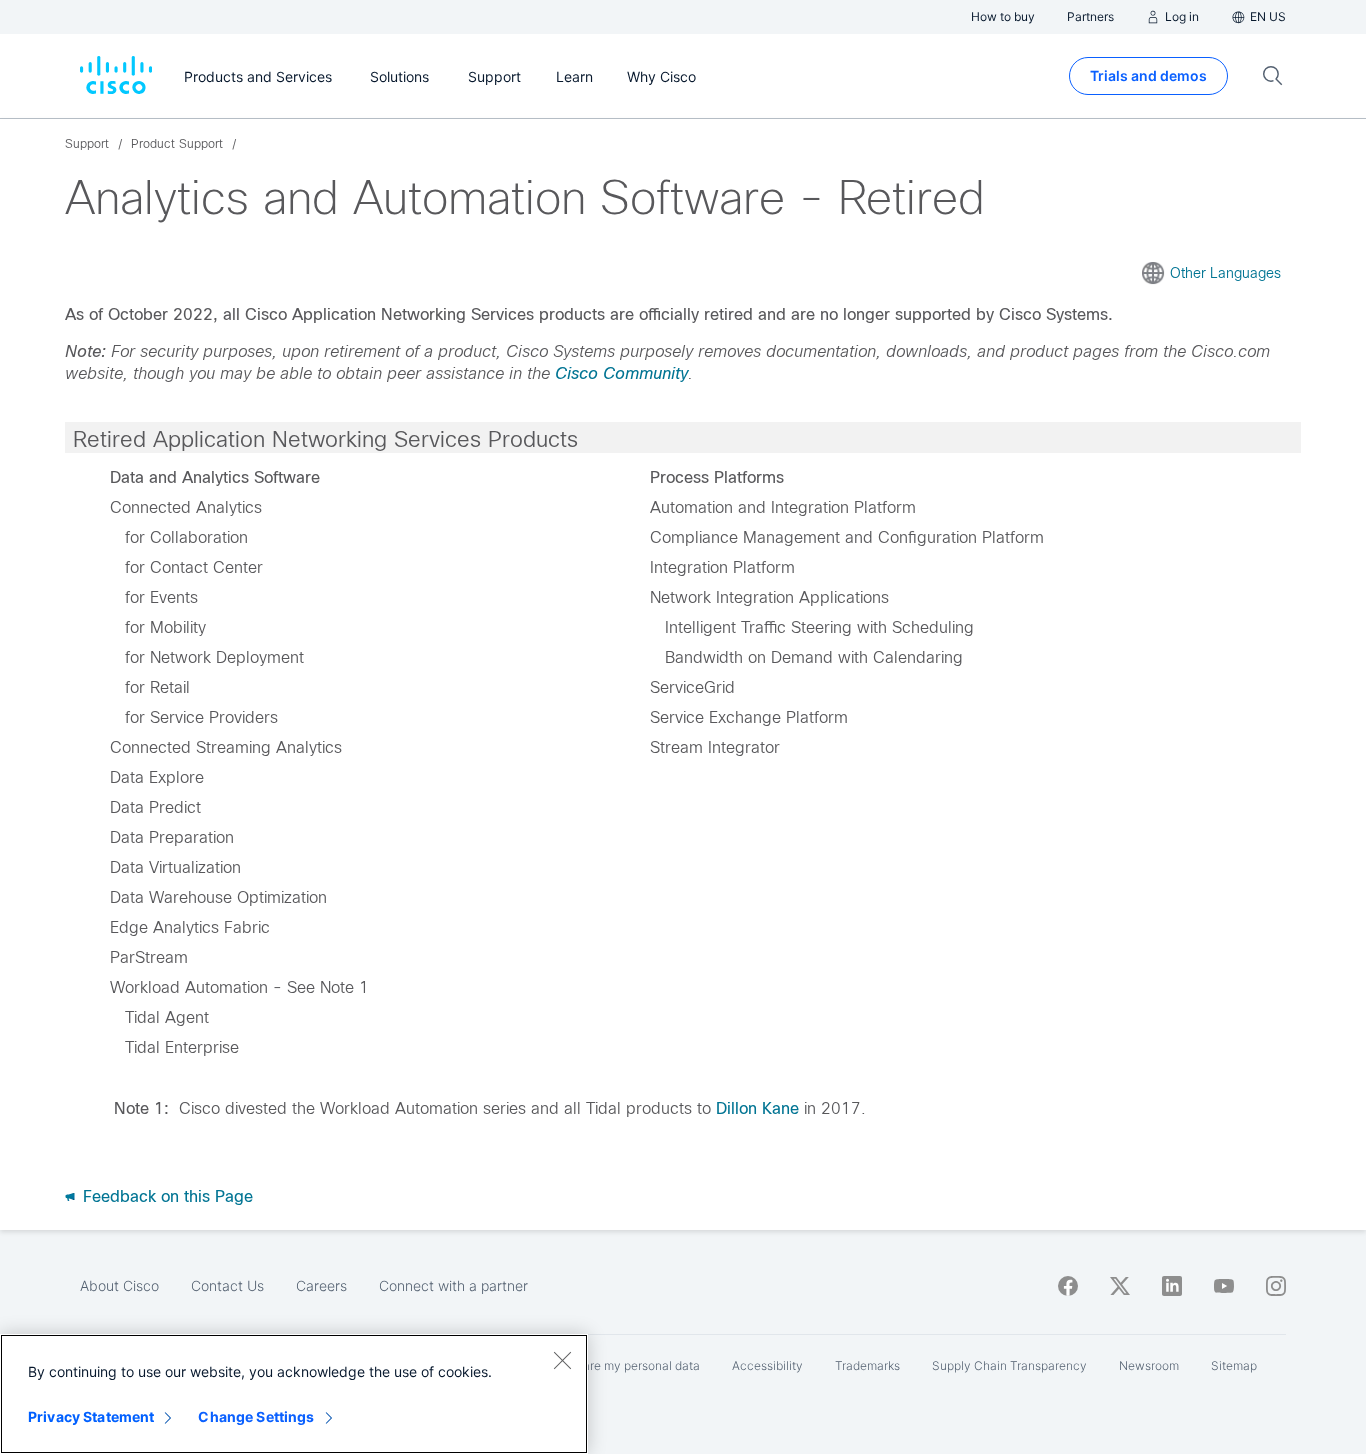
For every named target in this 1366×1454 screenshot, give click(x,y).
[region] (294, 1394)
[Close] (562, 1360)
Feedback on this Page (165, 1196)
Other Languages (1225, 273)
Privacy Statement (91, 1416)
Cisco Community (621, 373)
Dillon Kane (757, 1108)
